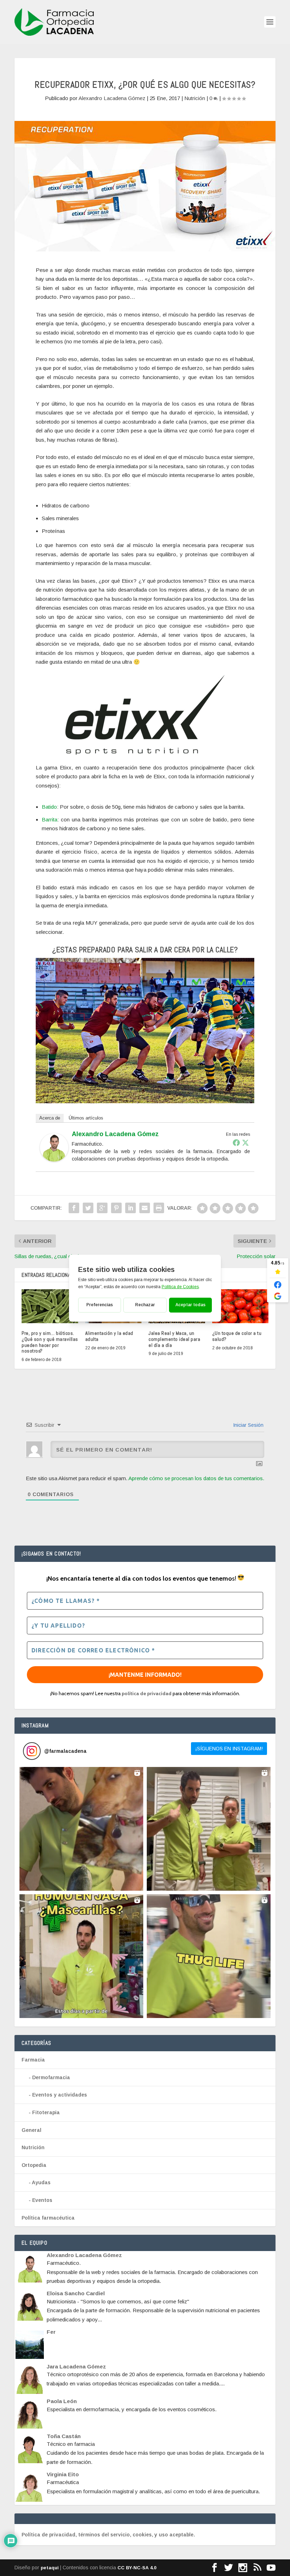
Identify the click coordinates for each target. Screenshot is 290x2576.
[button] (81, 1829)
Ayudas (41, 2182)
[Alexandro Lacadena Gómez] (54, 1160)
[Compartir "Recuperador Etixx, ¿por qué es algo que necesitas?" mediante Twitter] (88, 1208)
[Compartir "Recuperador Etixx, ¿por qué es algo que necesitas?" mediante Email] (145, 1208)
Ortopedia (34, 2165)
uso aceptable (176, 2535)
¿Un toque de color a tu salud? (237, 1336)
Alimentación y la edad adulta (109, 1336)
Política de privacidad (48, 2535)
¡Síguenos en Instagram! (229, 1749)
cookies (142, 2535)
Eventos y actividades (60, 2095)
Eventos (42, 2200)
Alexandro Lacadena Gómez (112, 98)
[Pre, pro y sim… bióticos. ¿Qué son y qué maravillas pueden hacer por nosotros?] (50, 1306)
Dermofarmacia (51, 2077)
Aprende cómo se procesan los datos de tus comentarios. (196, 1478)
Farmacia (33, 2060)
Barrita (50, 819)
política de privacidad (147, 1693)
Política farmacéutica (48, 2218)
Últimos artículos (86, 1118)
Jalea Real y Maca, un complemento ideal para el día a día (174, 1339)
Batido (49, 807)
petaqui (50, 2568)
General (31, 2130)
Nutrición (195, 98)
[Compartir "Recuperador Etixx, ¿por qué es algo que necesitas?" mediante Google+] (102, 1208)
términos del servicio (104, 2535)
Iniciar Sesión (248, 1425)
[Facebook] (236, 1142)
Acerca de (50, 1118)
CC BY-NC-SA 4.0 (137, 2568)
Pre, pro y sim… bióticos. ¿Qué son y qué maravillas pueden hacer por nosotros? (50, 1342)
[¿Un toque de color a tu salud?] (240, 1306)
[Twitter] (245, 1142)
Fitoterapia (46, 2112)
